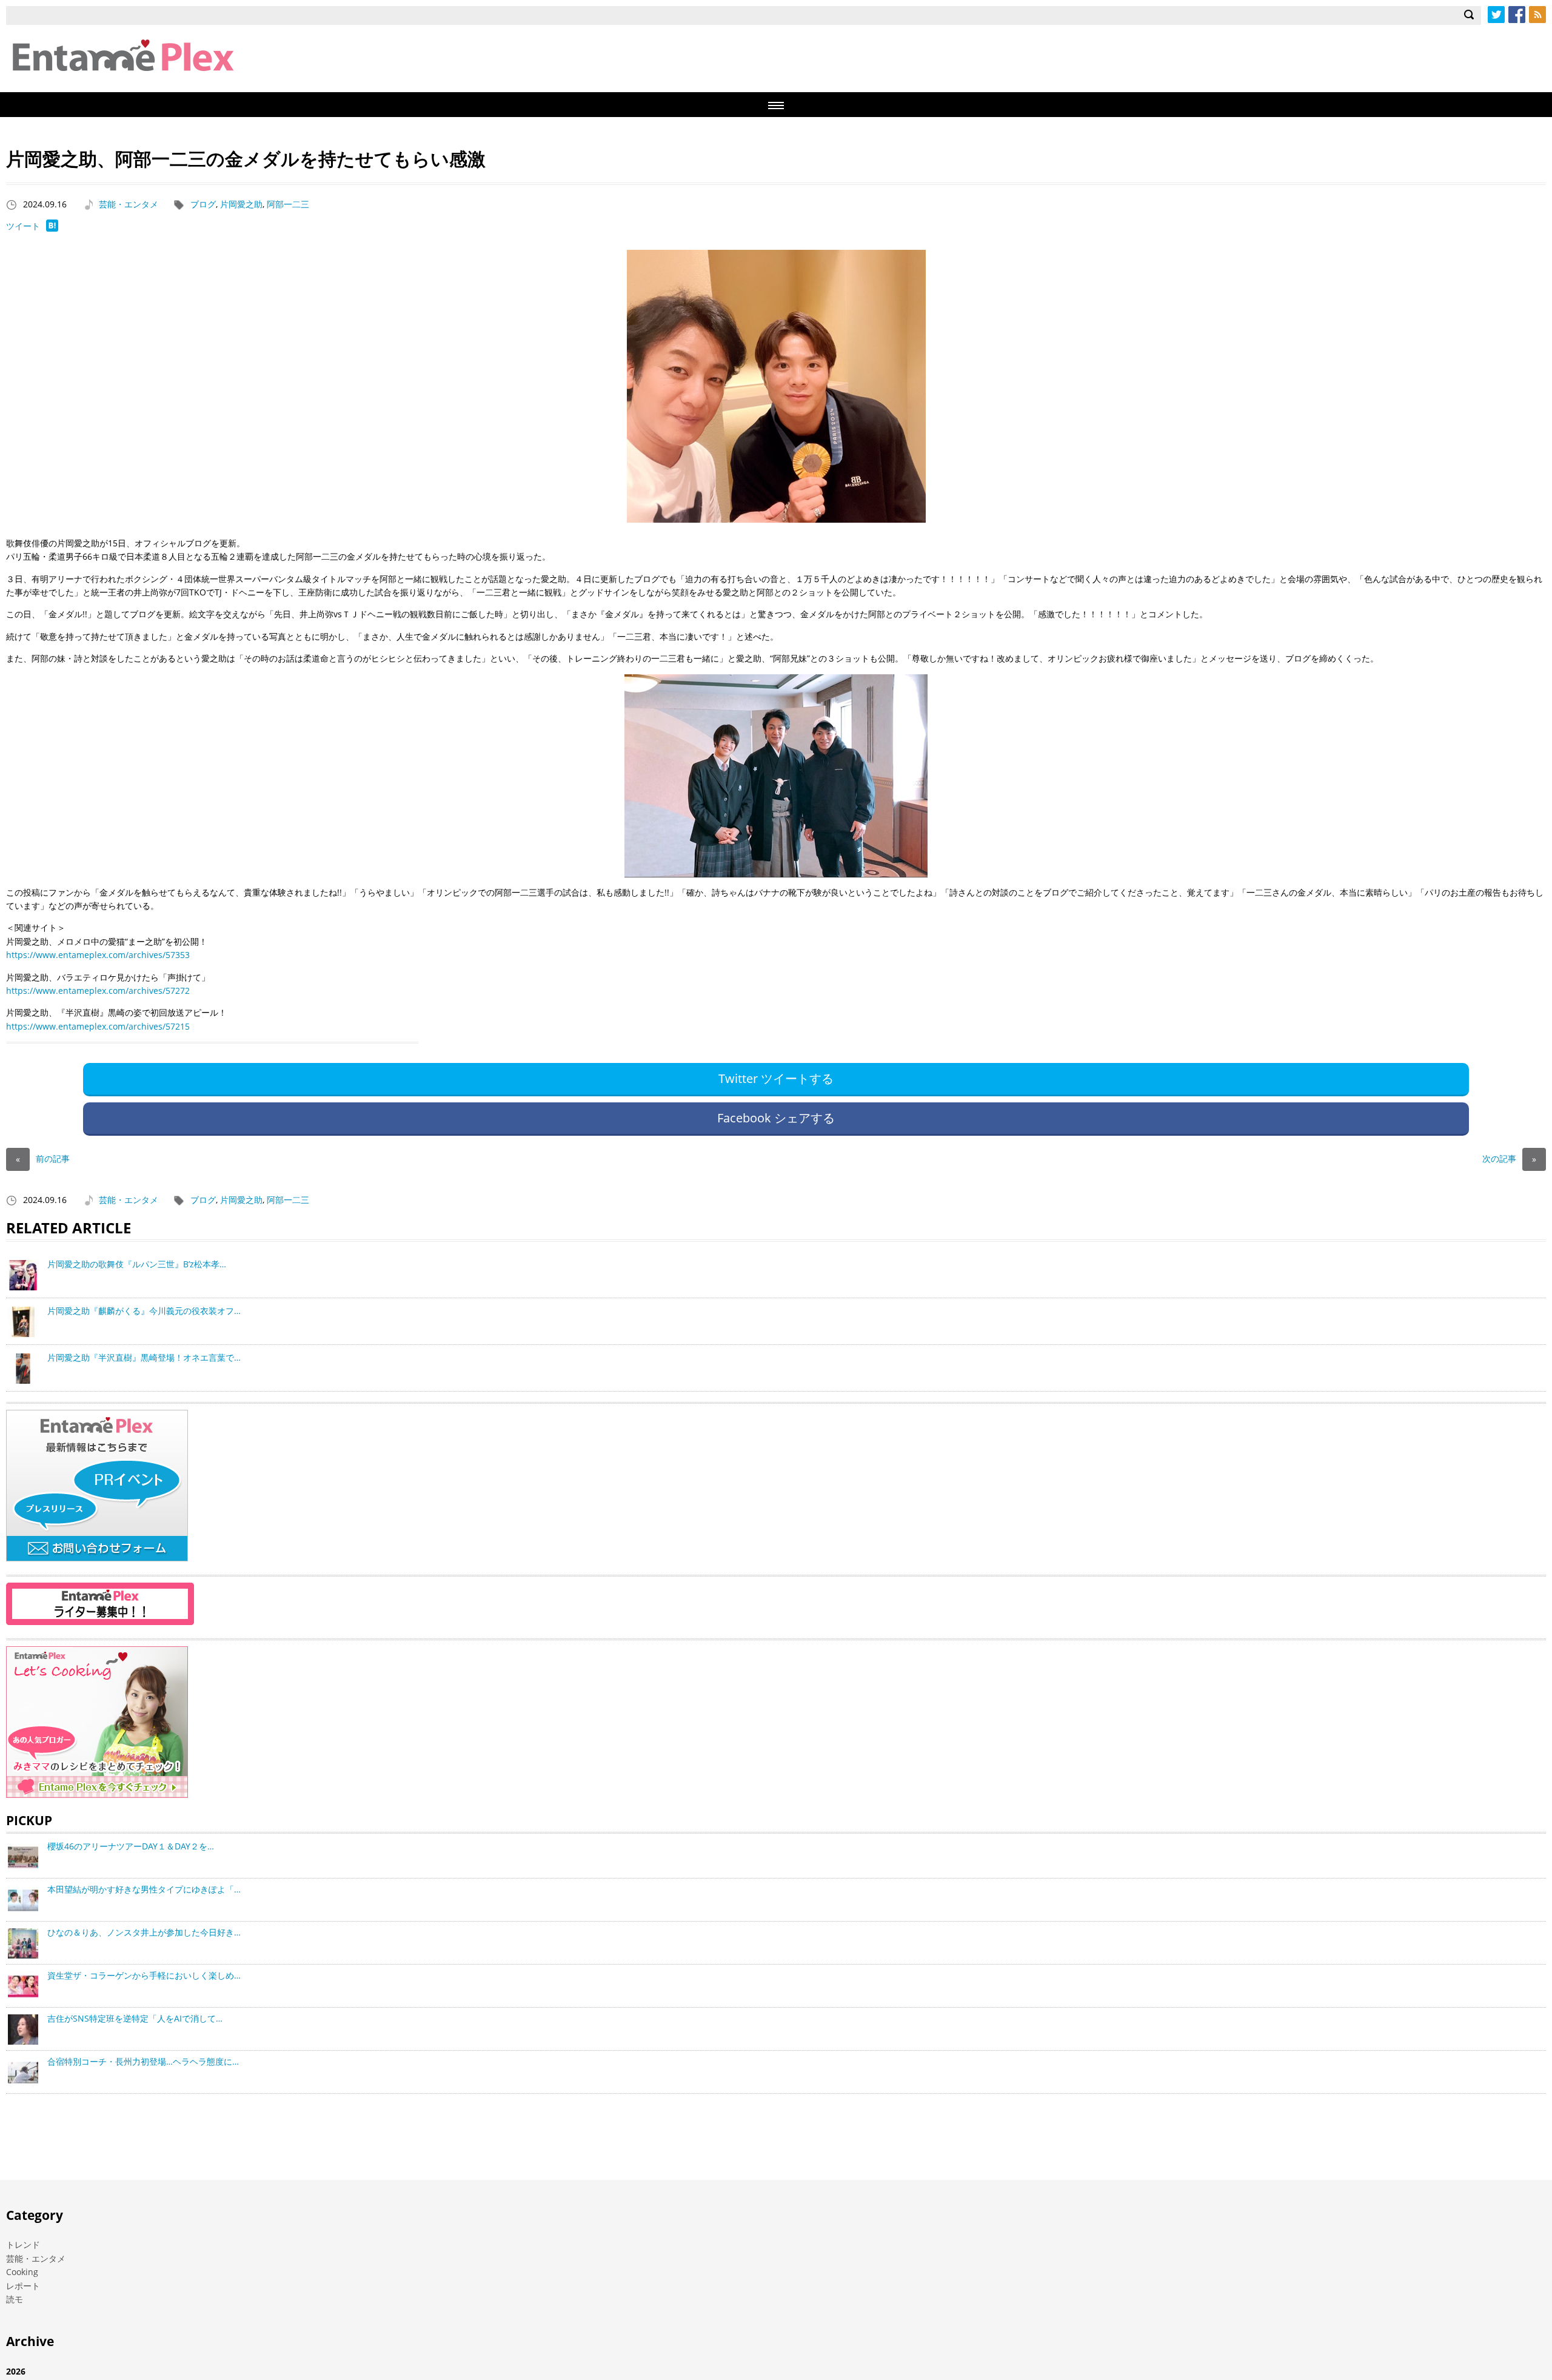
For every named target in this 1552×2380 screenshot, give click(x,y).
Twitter (1496, 15)
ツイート (23, 226)
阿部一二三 (288, 204)
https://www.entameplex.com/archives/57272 (98, 991)
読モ (15, 2299)
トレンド (23, 2244)
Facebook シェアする (776, 1118)
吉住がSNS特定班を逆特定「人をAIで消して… (135, 2018)
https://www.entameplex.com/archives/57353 (98, 955)
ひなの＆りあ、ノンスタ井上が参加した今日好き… (144, 1932)
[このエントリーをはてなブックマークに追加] (52, 228)
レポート (23, 2286)
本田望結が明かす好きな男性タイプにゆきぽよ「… (144, 1889)
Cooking (22, 2272)
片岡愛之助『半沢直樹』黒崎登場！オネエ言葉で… (144, 1357)
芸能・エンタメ (129, 204)
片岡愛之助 (241, 204)
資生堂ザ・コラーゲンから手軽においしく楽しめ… (144, 1975)
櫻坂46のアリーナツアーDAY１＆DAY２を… (131, 1846)
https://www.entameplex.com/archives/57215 (98, 1026)
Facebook (1517, 15)
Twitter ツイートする (776, 1078)
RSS (1537, 15)
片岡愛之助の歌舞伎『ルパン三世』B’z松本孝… (137, 1264)
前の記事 (43, 1158)
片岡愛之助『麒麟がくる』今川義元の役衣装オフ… (144, 1311)
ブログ (203, 204)
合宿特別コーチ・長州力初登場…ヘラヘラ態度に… (143, 2061)
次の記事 (1509, 1158)
